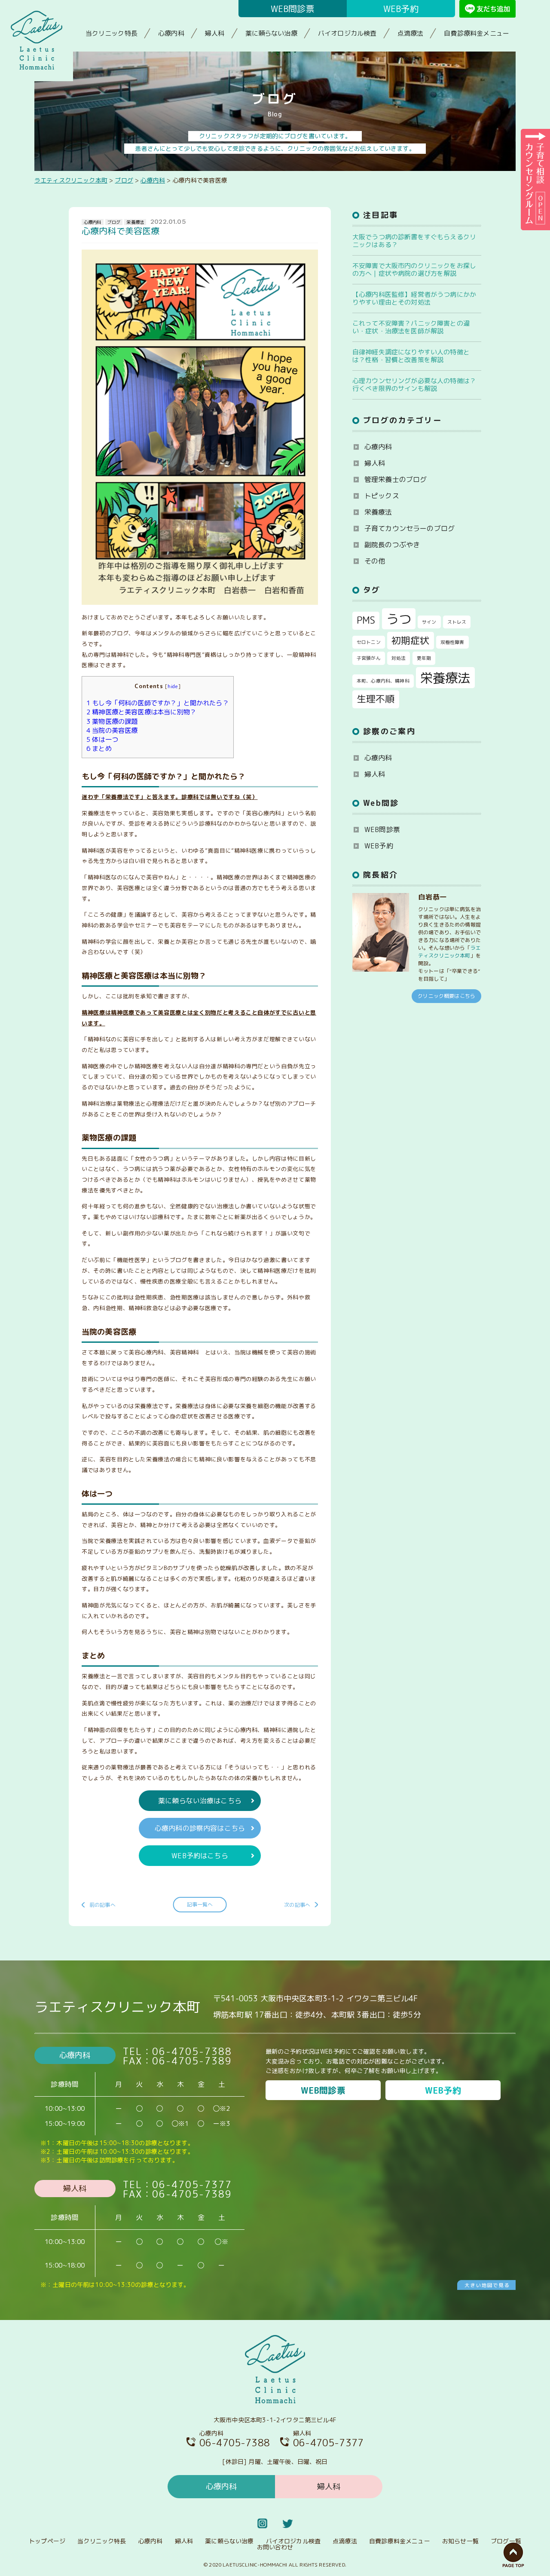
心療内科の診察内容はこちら (200, 1828)
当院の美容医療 (112, 730)
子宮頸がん (369, 658)
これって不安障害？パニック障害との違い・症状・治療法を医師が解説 (411, 327)
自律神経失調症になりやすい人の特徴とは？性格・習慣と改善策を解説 (411, 356)
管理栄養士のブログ (396, 479)
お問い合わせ (275, 2547)
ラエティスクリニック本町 (449, 952)
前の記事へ (102, 1905)
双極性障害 (452, 642)
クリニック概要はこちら (446, 996)
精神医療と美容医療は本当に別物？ (141, 712)
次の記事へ (297, 1905)
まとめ (99, 748)
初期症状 (411, 640)
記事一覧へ (200, 1904)
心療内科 (171, 33)
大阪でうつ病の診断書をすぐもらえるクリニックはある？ (414, 241)
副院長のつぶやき (392, 545)
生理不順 (376, 699)
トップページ (47, 2541)
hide (173, 686)
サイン (429, 622)
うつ (399, 619)
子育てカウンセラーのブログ (409, 528)
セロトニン (369, 642)
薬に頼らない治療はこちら (200, 1801)
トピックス (382, 496)
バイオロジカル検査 (347, 33)
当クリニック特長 (112, 33)
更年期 (424, 658)
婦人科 (215, 33)
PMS (366, 620)
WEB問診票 (293, 9)
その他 (375, 561)
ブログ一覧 (506, 2541)
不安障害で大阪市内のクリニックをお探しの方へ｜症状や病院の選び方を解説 (414, 270)
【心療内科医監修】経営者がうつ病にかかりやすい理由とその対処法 (414, 298)
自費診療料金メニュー (477, 33)
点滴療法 (411, 33)
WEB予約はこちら (200, 1856)
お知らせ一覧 (460, 2541)
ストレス (457, 622)
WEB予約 (401, 9)
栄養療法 (135, 222)
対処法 (399, 658)
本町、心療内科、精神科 (383, 681)
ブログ (114, 222)
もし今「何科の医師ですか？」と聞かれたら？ (158, 703)
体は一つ (102, 739)
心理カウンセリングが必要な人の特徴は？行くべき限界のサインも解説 (414, 385)
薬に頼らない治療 (271, 33)
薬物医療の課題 (112, 721)
